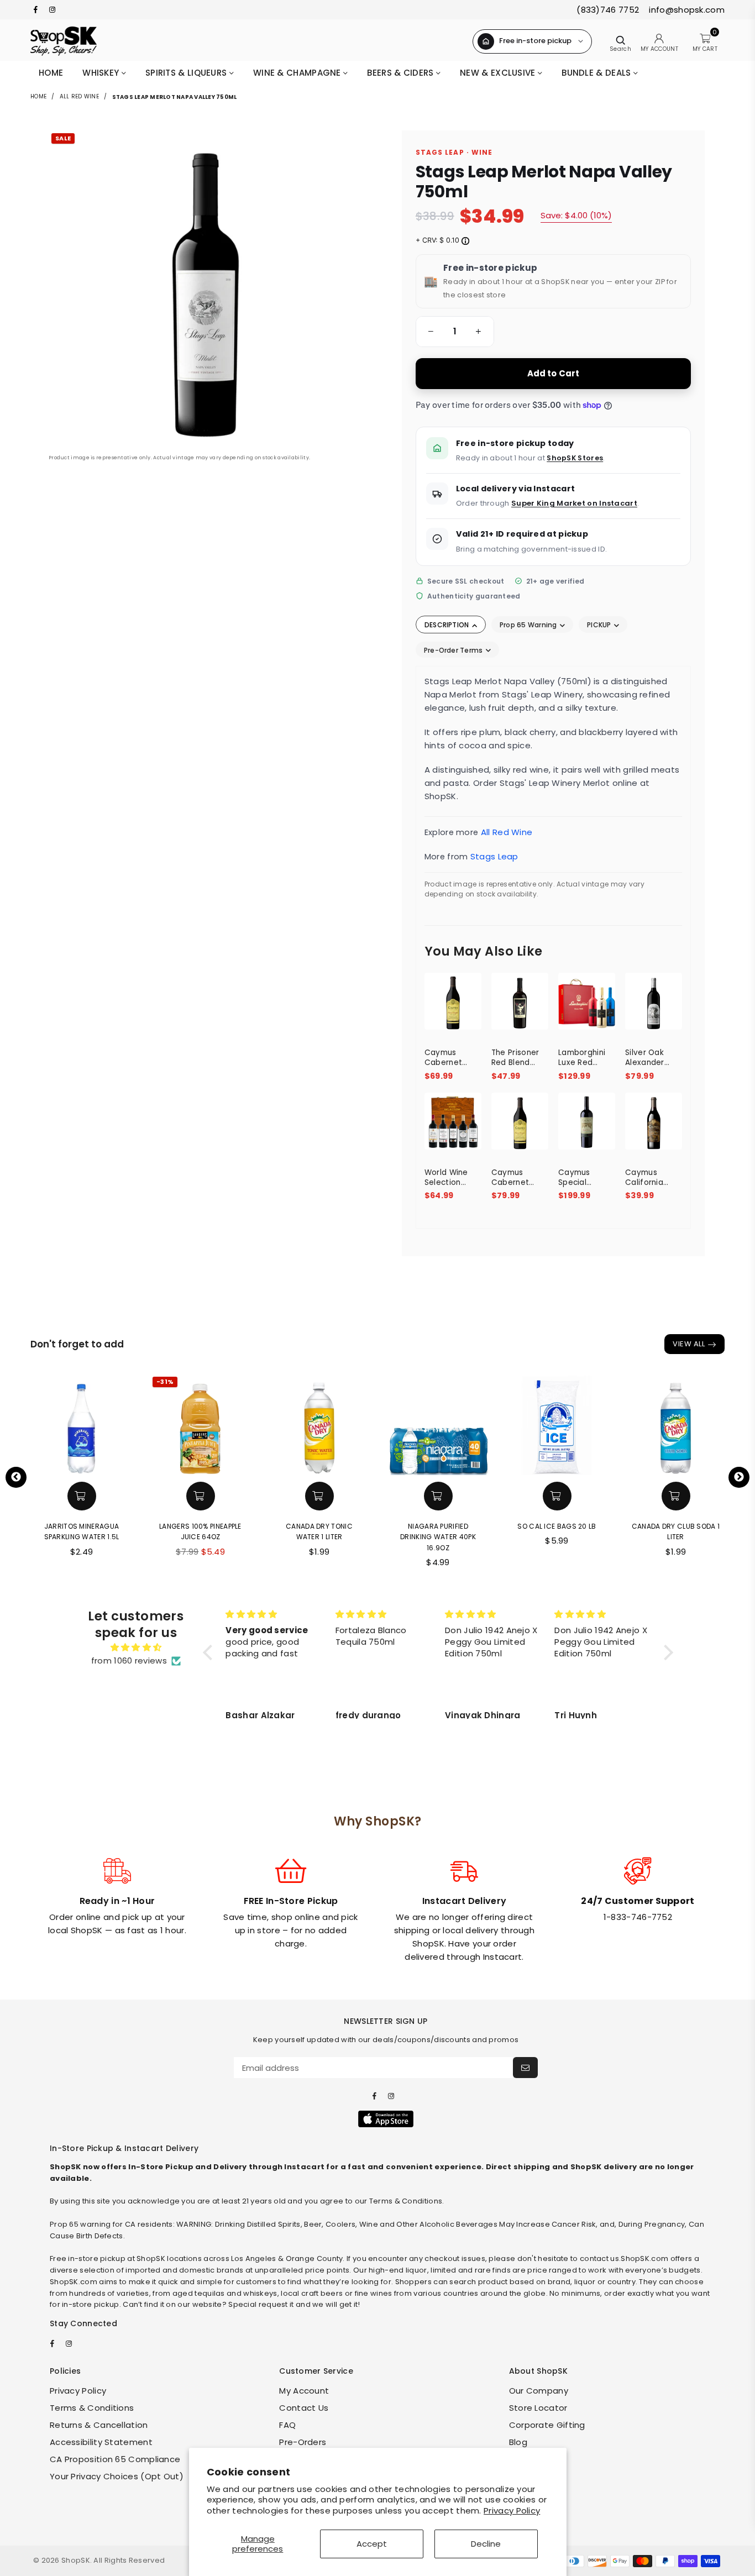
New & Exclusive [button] (499, 73)
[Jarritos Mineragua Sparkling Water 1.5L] (82, 1425)
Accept (372, 2544)
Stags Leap (494, 856)
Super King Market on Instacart (574, 503)
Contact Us (304, 2408)
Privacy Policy (512, 2511)
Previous (16, 1477)
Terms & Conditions (92, 2408)
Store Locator (538, 2408)
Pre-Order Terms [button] (454, 650)
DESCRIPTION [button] (448, 625)
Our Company (539, 2391)
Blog (518, 2442)
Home (51, 73)
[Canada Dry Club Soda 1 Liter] (676, 1425)
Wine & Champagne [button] (298, 73)
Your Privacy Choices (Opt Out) (117, 2476)
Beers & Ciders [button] (402, 73)
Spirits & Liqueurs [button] (187, 73)
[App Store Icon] (386, 2119)
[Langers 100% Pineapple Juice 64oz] (200, 1425)
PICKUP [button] (600, 625)
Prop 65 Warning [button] (529, 625)
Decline (486, 2544)
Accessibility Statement (101, 2442)
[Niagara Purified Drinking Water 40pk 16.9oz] (438, 1425)
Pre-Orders (303, 2442)
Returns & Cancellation (99, 2425)
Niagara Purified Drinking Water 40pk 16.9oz (438, 1537)
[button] (429, 332)
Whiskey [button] (102, 73)
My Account (304, 2391)
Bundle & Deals (597, 73)
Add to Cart (554, 373)
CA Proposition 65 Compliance (115, 2459)
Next (739, 1477)
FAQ (287, 2425)
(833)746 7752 (608, 10)
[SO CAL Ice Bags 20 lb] (557, 1425)
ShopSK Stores (575, 458)
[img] (136, 1648)
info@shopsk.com (686, 10)
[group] (455, 332)
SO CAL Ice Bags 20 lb (557, 1526)
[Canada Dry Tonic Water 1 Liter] (319, 1425)
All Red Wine (79, 96)
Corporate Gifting (547, 2425)
